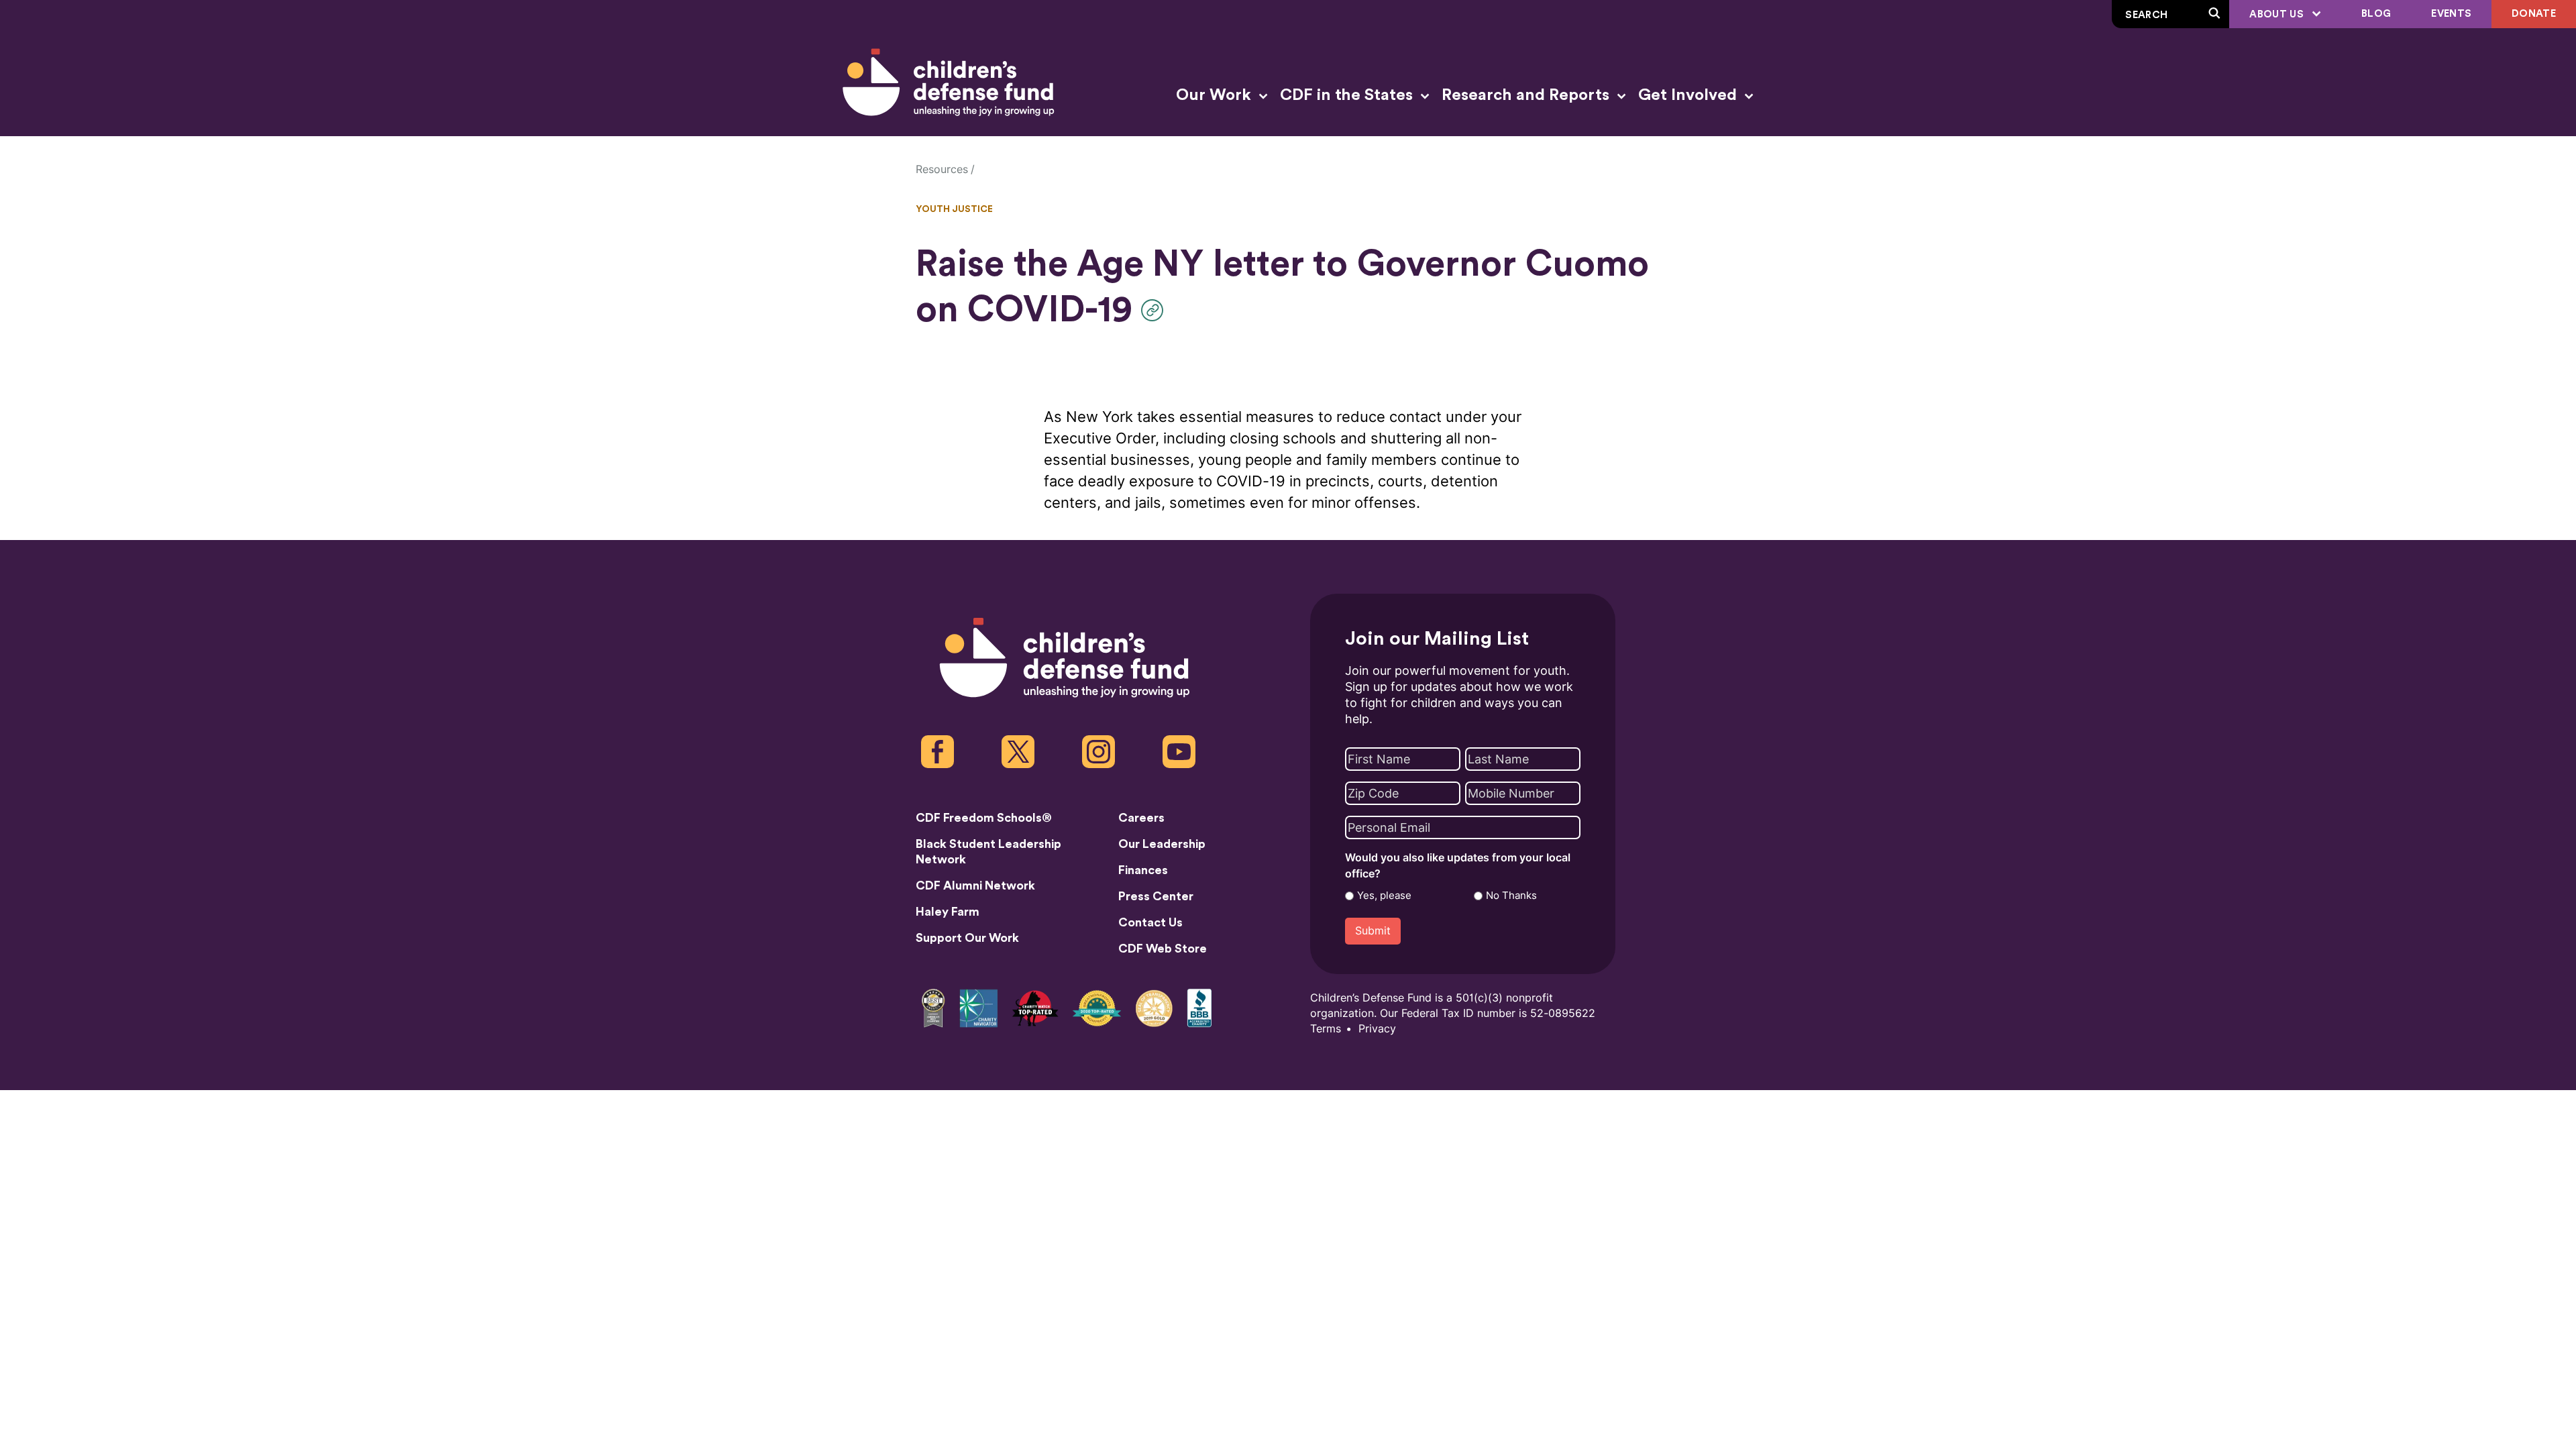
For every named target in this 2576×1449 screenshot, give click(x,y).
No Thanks (1511, 896)
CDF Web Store (1163, 949)
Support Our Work (967, 938)
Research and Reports (1527, 95)
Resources (942, 169)
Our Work (1216, 95)
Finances (1143, 870)
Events (2451, 14)
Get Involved (1689, 95)
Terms (1326, 1029)
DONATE (2534, 14)
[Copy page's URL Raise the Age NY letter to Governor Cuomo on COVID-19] (1156, 310)
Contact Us (1150, 922)
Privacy (1377, 1029)
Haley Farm (948, 912)
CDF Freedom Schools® (984, 818)
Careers (1141, 818)
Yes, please (1384, 896)
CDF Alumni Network (975, 885)
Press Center (1156, 896)
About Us (2278, 14)
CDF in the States (1348, 95)
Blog (2376, 14)
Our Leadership (1162, 844)
